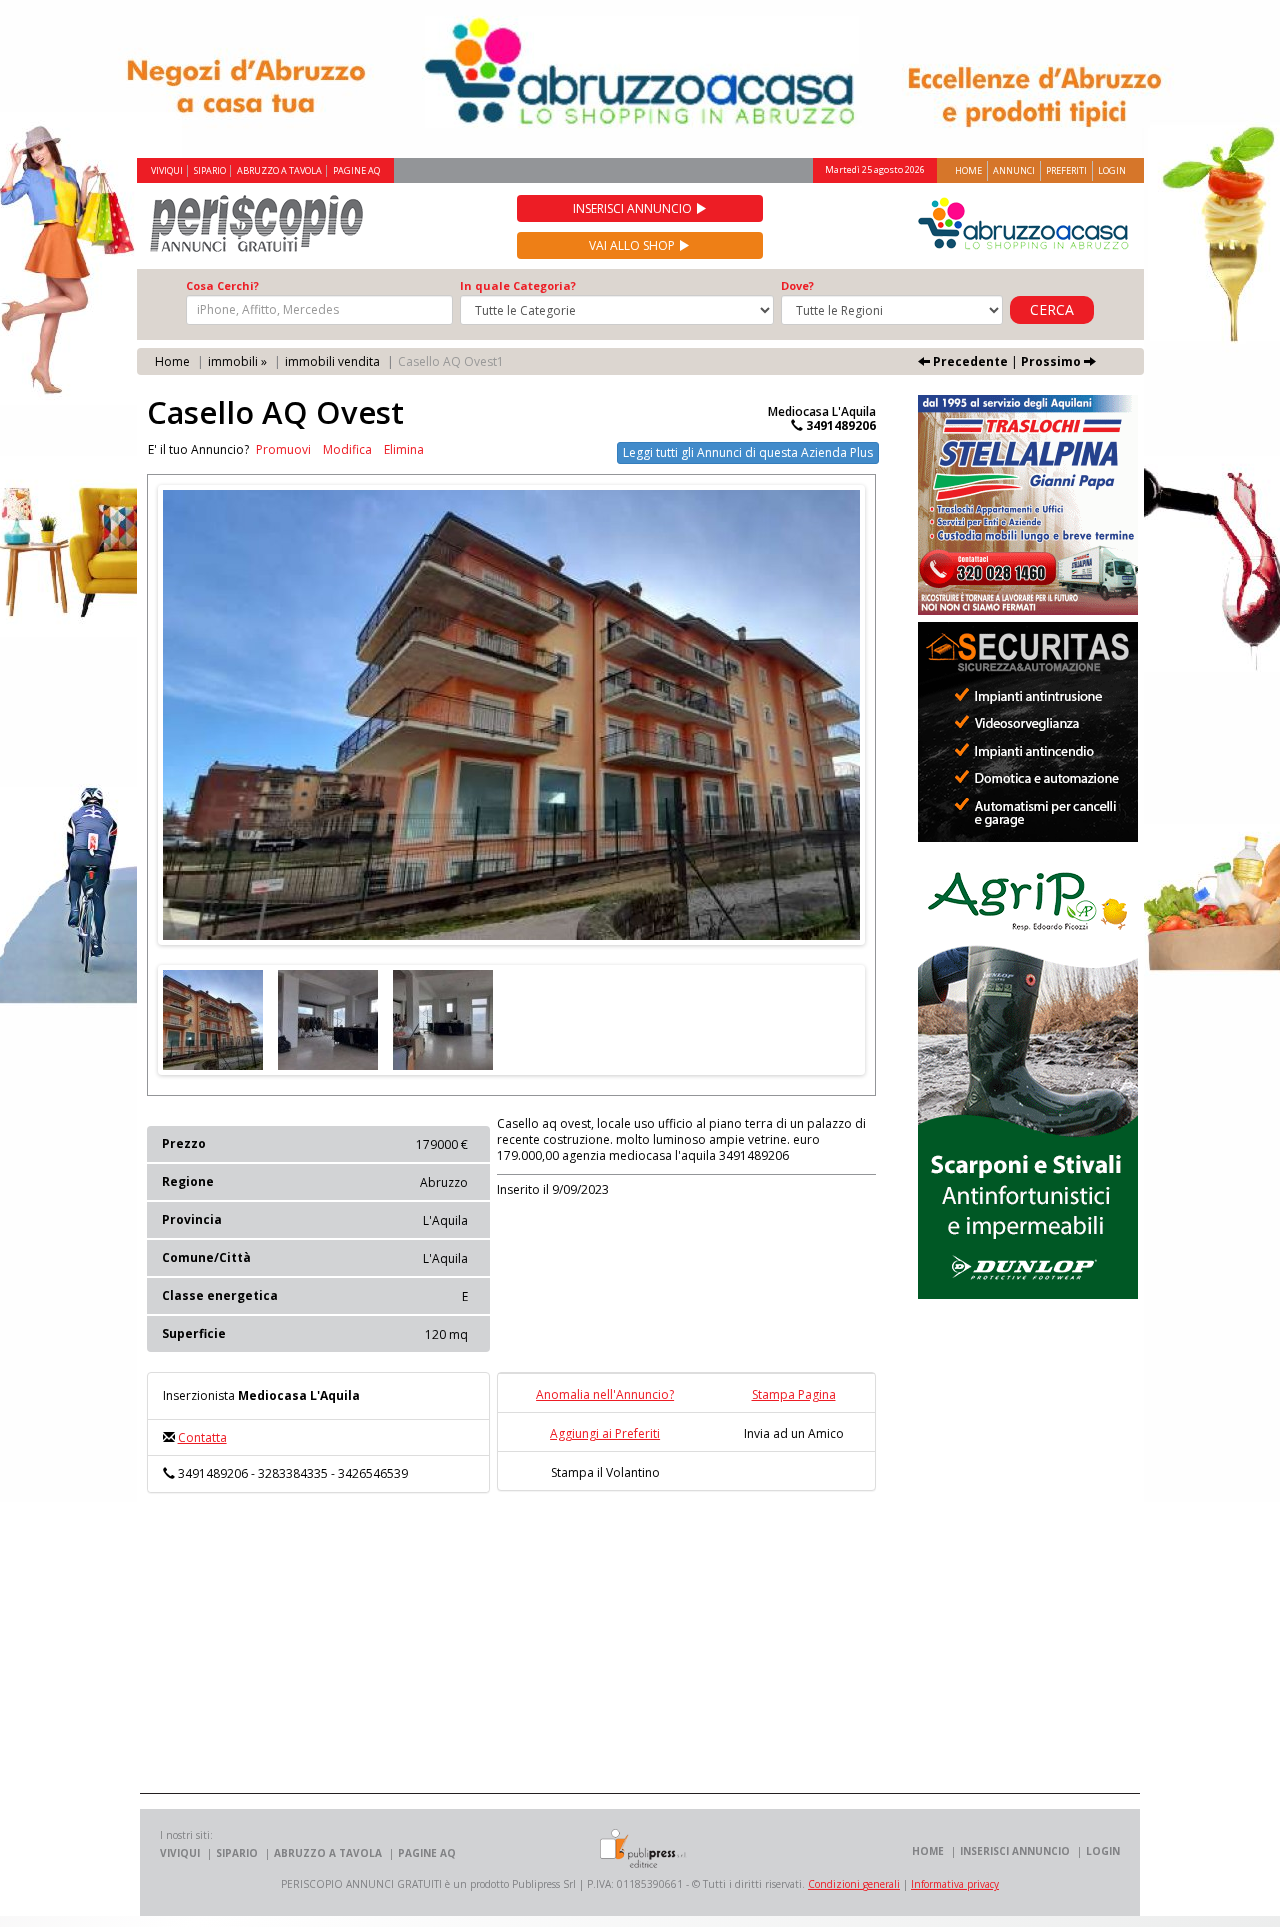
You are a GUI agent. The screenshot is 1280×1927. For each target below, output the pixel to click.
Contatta (202, 1437)
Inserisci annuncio (634, 208)
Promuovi (283, 450)
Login (1112, 170)
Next (895, 715)
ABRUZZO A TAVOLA (279, 171)
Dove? (797, 286)
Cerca (1052, 309)
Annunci (1014, 170)
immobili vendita (332, 361)
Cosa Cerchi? (222, 286)
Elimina (404, 450)
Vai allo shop (633, 245)
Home (968, 170)
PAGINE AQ (356, 171)
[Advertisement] (529, 1653)
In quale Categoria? (518, 286)
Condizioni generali (854, 1884)
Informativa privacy (955, 1884)
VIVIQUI (167, 171)
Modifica (347, 450)
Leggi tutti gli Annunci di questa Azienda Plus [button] (748, 452)
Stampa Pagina (794, 1394)
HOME (928, 1851)
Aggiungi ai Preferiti (605, 1433)
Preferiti (1066, 170)
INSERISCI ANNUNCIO (1015, 1851)
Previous (128, 715)
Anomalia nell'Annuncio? (605, 1394)
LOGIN (1103, 1851)
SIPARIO (210, 171)
